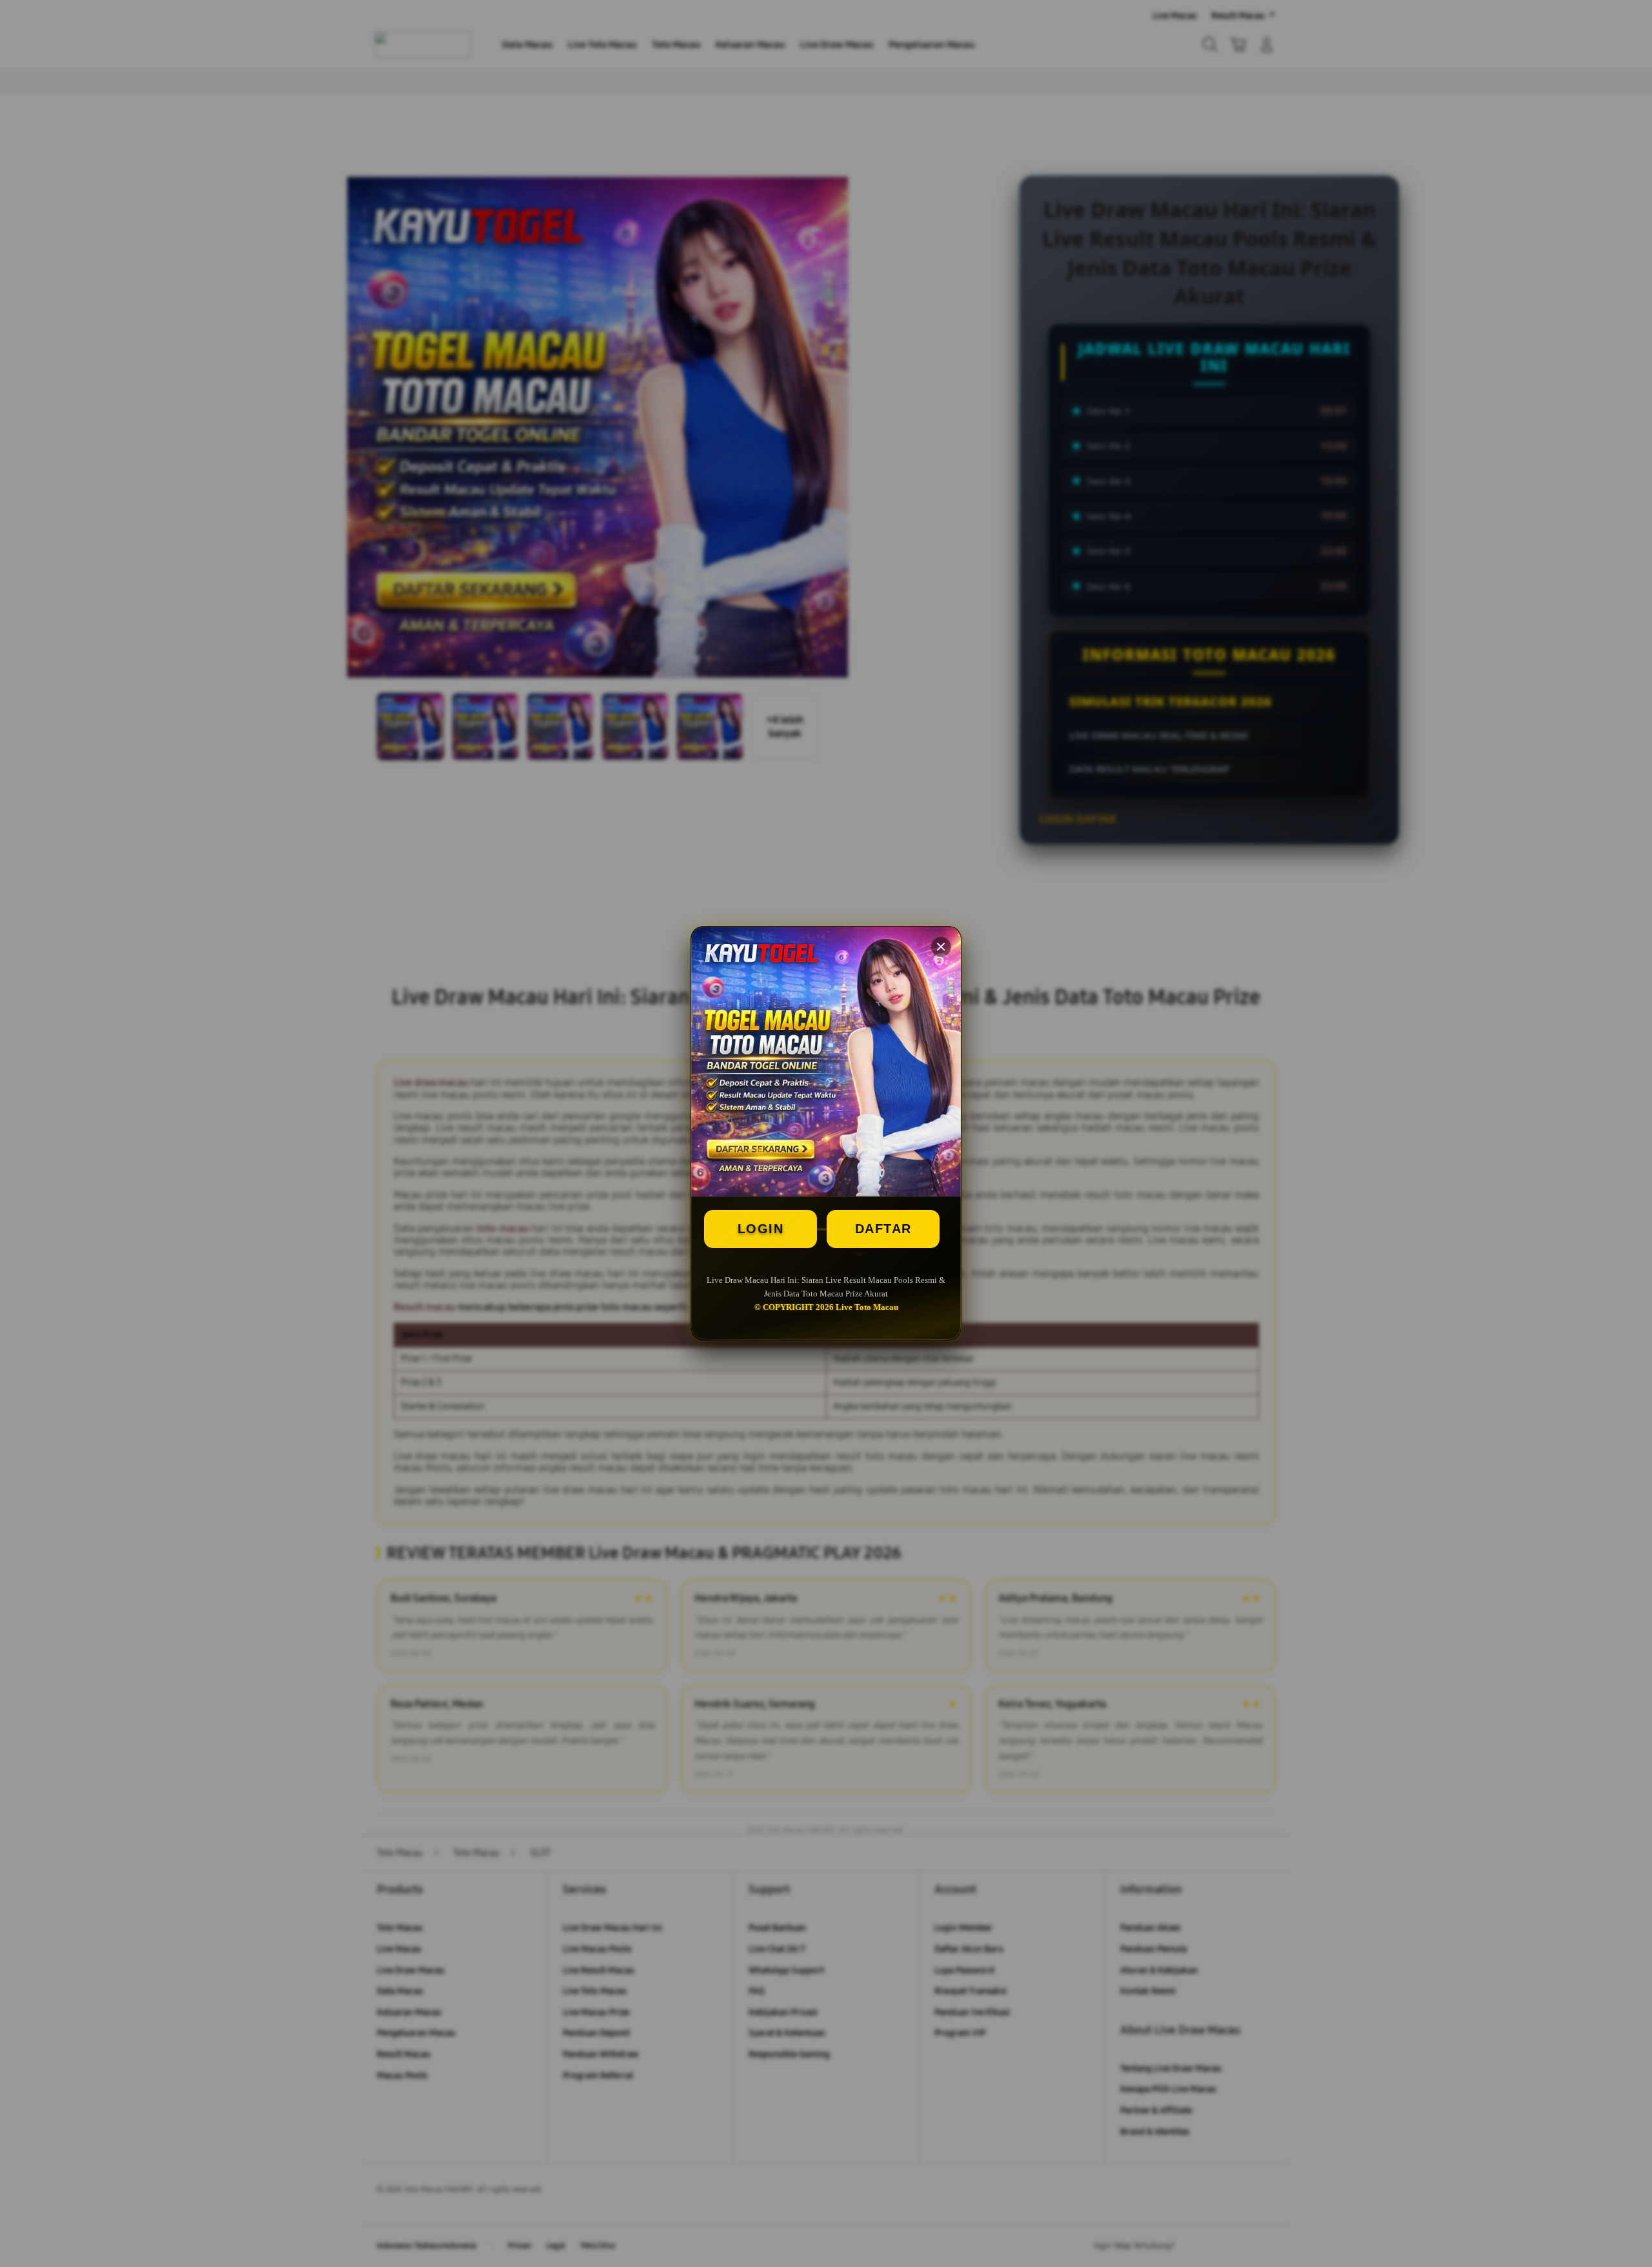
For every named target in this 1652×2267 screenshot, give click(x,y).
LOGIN (761, 1229)
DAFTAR (883, 1229)
